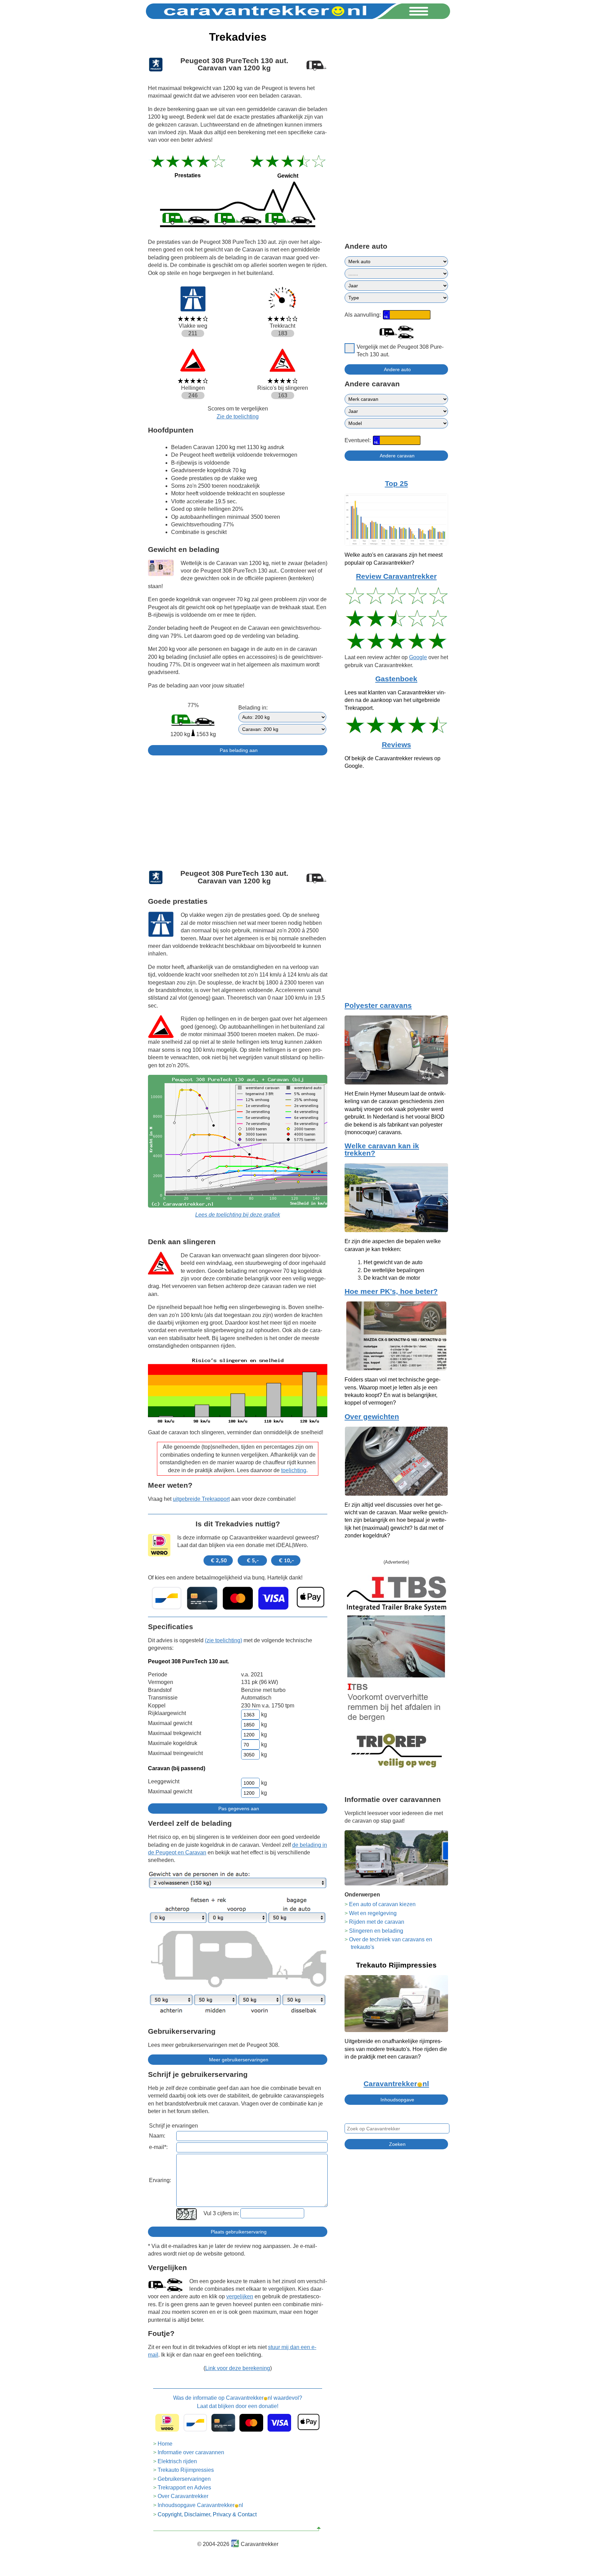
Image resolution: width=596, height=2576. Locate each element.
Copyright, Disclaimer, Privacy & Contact (207, 2514)
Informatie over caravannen (191, 2452)
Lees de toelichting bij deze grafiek (238, 1215)
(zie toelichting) (223, 1640)
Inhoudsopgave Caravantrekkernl (200, 2505)
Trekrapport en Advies (184, 2488)
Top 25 (396, 484)
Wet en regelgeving (373, 1913)
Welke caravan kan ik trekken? (382, 1150)
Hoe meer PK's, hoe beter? (391, 1291)
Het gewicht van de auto (393, 1262)
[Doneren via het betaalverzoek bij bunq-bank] (238, 1598)
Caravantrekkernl (396, 2084)
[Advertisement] (238, 809)
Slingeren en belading (376, 1931)
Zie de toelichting (238, 417)
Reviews (396, 745)
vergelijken (240, 2296)
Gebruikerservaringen (184, 2479)
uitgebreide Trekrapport (201, 1499)
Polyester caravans (378, 1005)
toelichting (294, 1470)
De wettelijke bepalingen (394, 1270)
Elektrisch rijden (177, 2461)
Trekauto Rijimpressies (186, 2470)
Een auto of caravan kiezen (382, 1904)
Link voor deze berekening (238, 2368)
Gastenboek (396, 679)
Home (165, 2444)
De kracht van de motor (392, 1278)
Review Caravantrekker (396, 576)
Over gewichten (372, 1417)
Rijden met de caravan (377, 1922)
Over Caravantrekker (183, 2496)
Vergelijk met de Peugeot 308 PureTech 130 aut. (400, 351)
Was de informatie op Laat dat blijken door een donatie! (238, 2402)
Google (418, 657)
